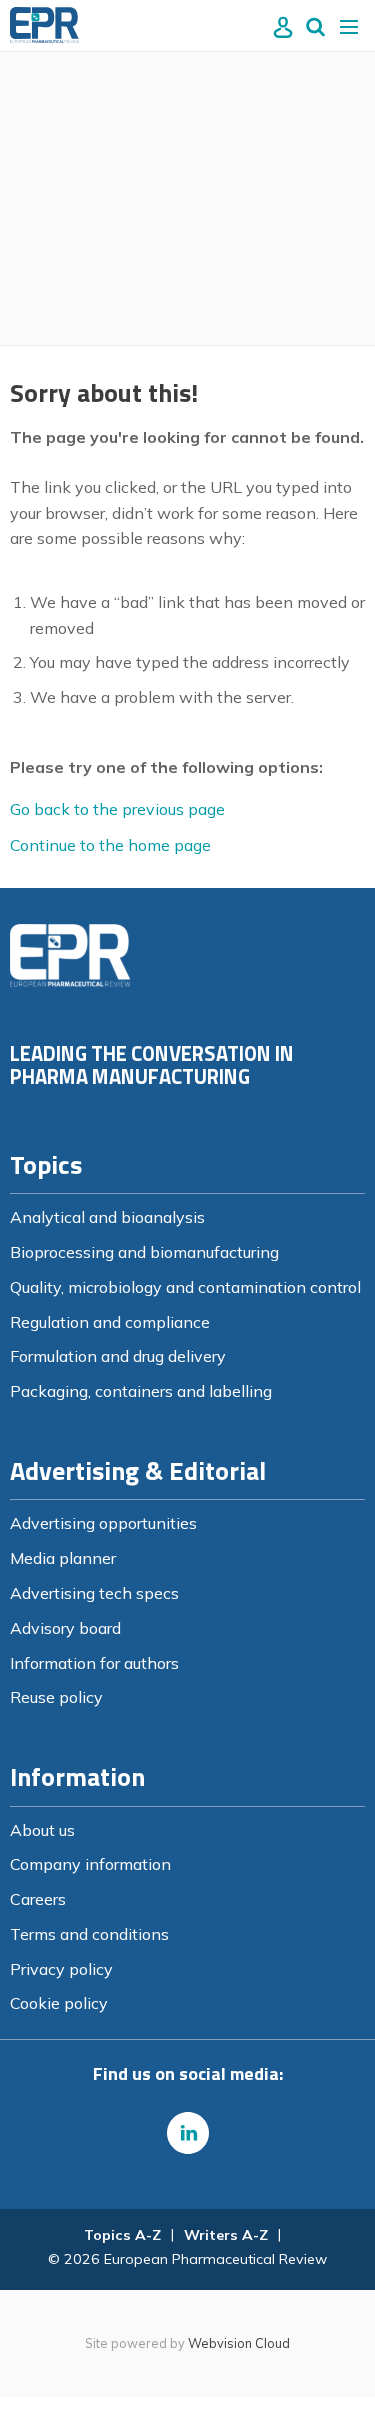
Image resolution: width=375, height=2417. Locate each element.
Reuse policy (56, 1697)
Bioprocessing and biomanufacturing (144, 1252)
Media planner (63, 1558)
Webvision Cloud (239, 2343)
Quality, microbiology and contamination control (185, 1287)
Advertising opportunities (103, 1523)
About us (42, 1830)
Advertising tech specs (94, 1593)
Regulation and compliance (110, 1322)
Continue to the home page (110, 845)
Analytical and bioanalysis (107, 1217)
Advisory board (65, 1628)
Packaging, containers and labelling (141, 1391)
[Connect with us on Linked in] (188, 2133)
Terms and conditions (89, 1934)
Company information (90, 1864)
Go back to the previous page (117, 809)
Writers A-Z (226, 2235)
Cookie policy (59, 2003)
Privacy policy (61, 1969)
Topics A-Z (122, 2235)
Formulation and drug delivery (118, 1356)
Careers (38, 1899)
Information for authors (94, 1663)
